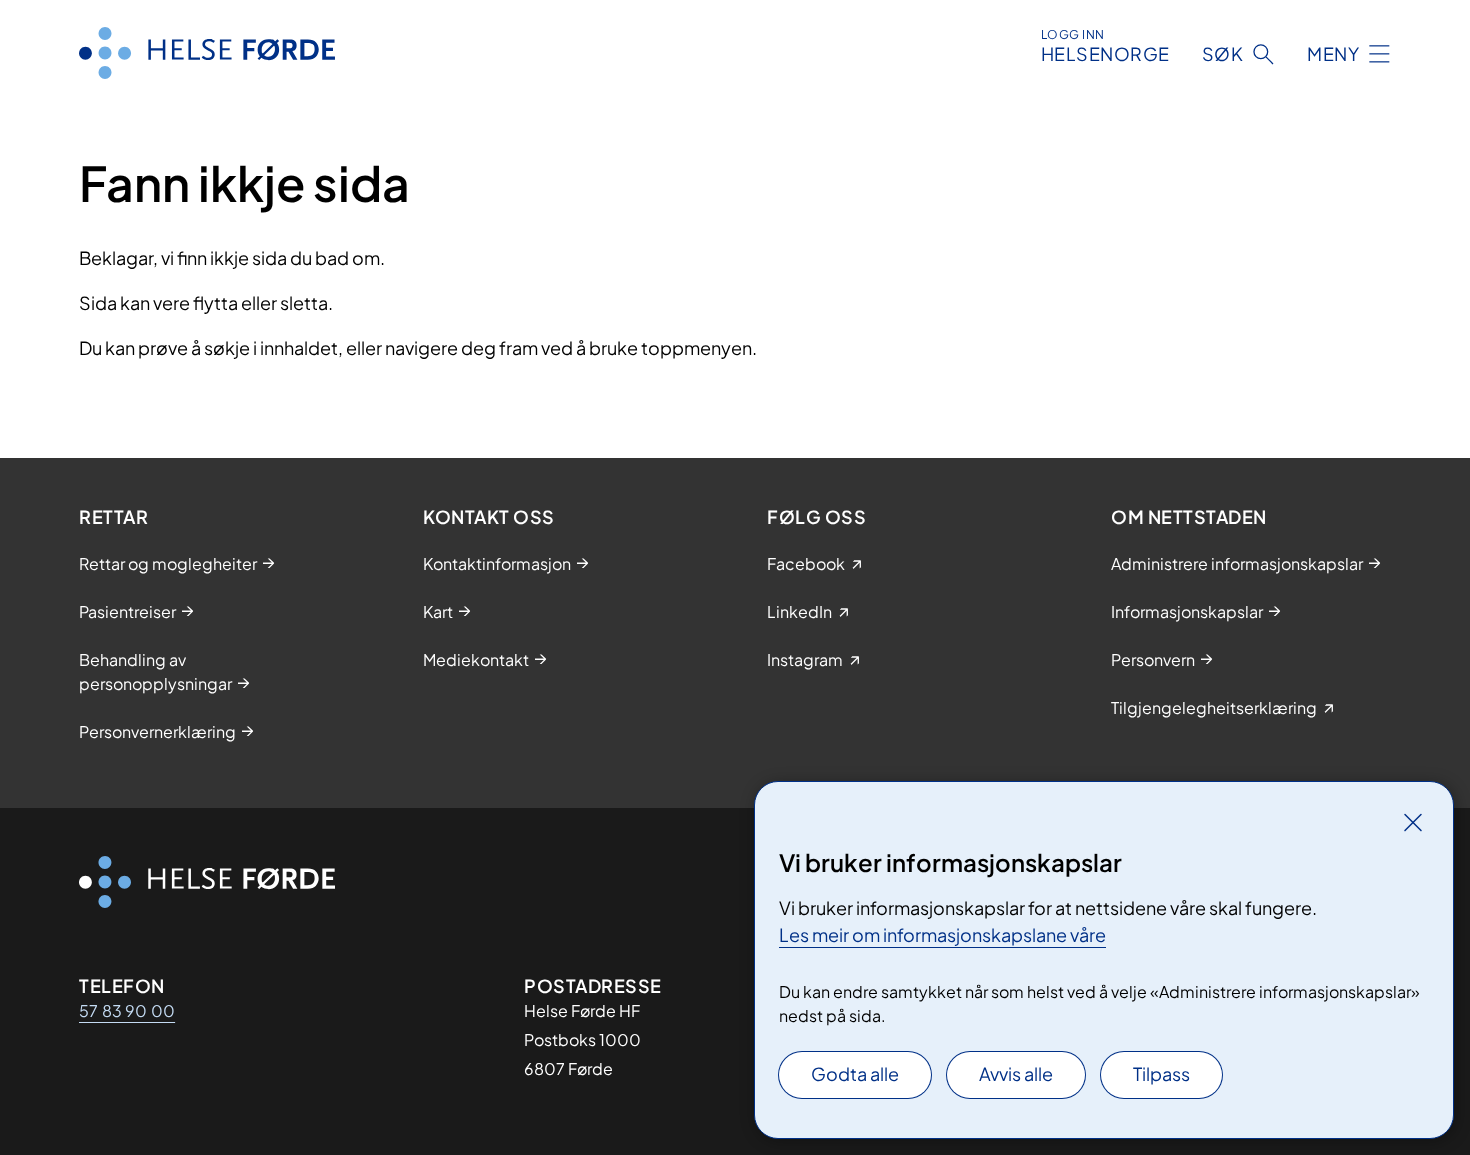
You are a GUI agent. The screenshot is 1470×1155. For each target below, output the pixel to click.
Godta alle (855, 1073)
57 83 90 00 (127, 1010)
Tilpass (1161, 1073)
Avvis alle (1016, 1073)
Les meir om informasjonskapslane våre (942, 934)
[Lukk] (1413, 822)
